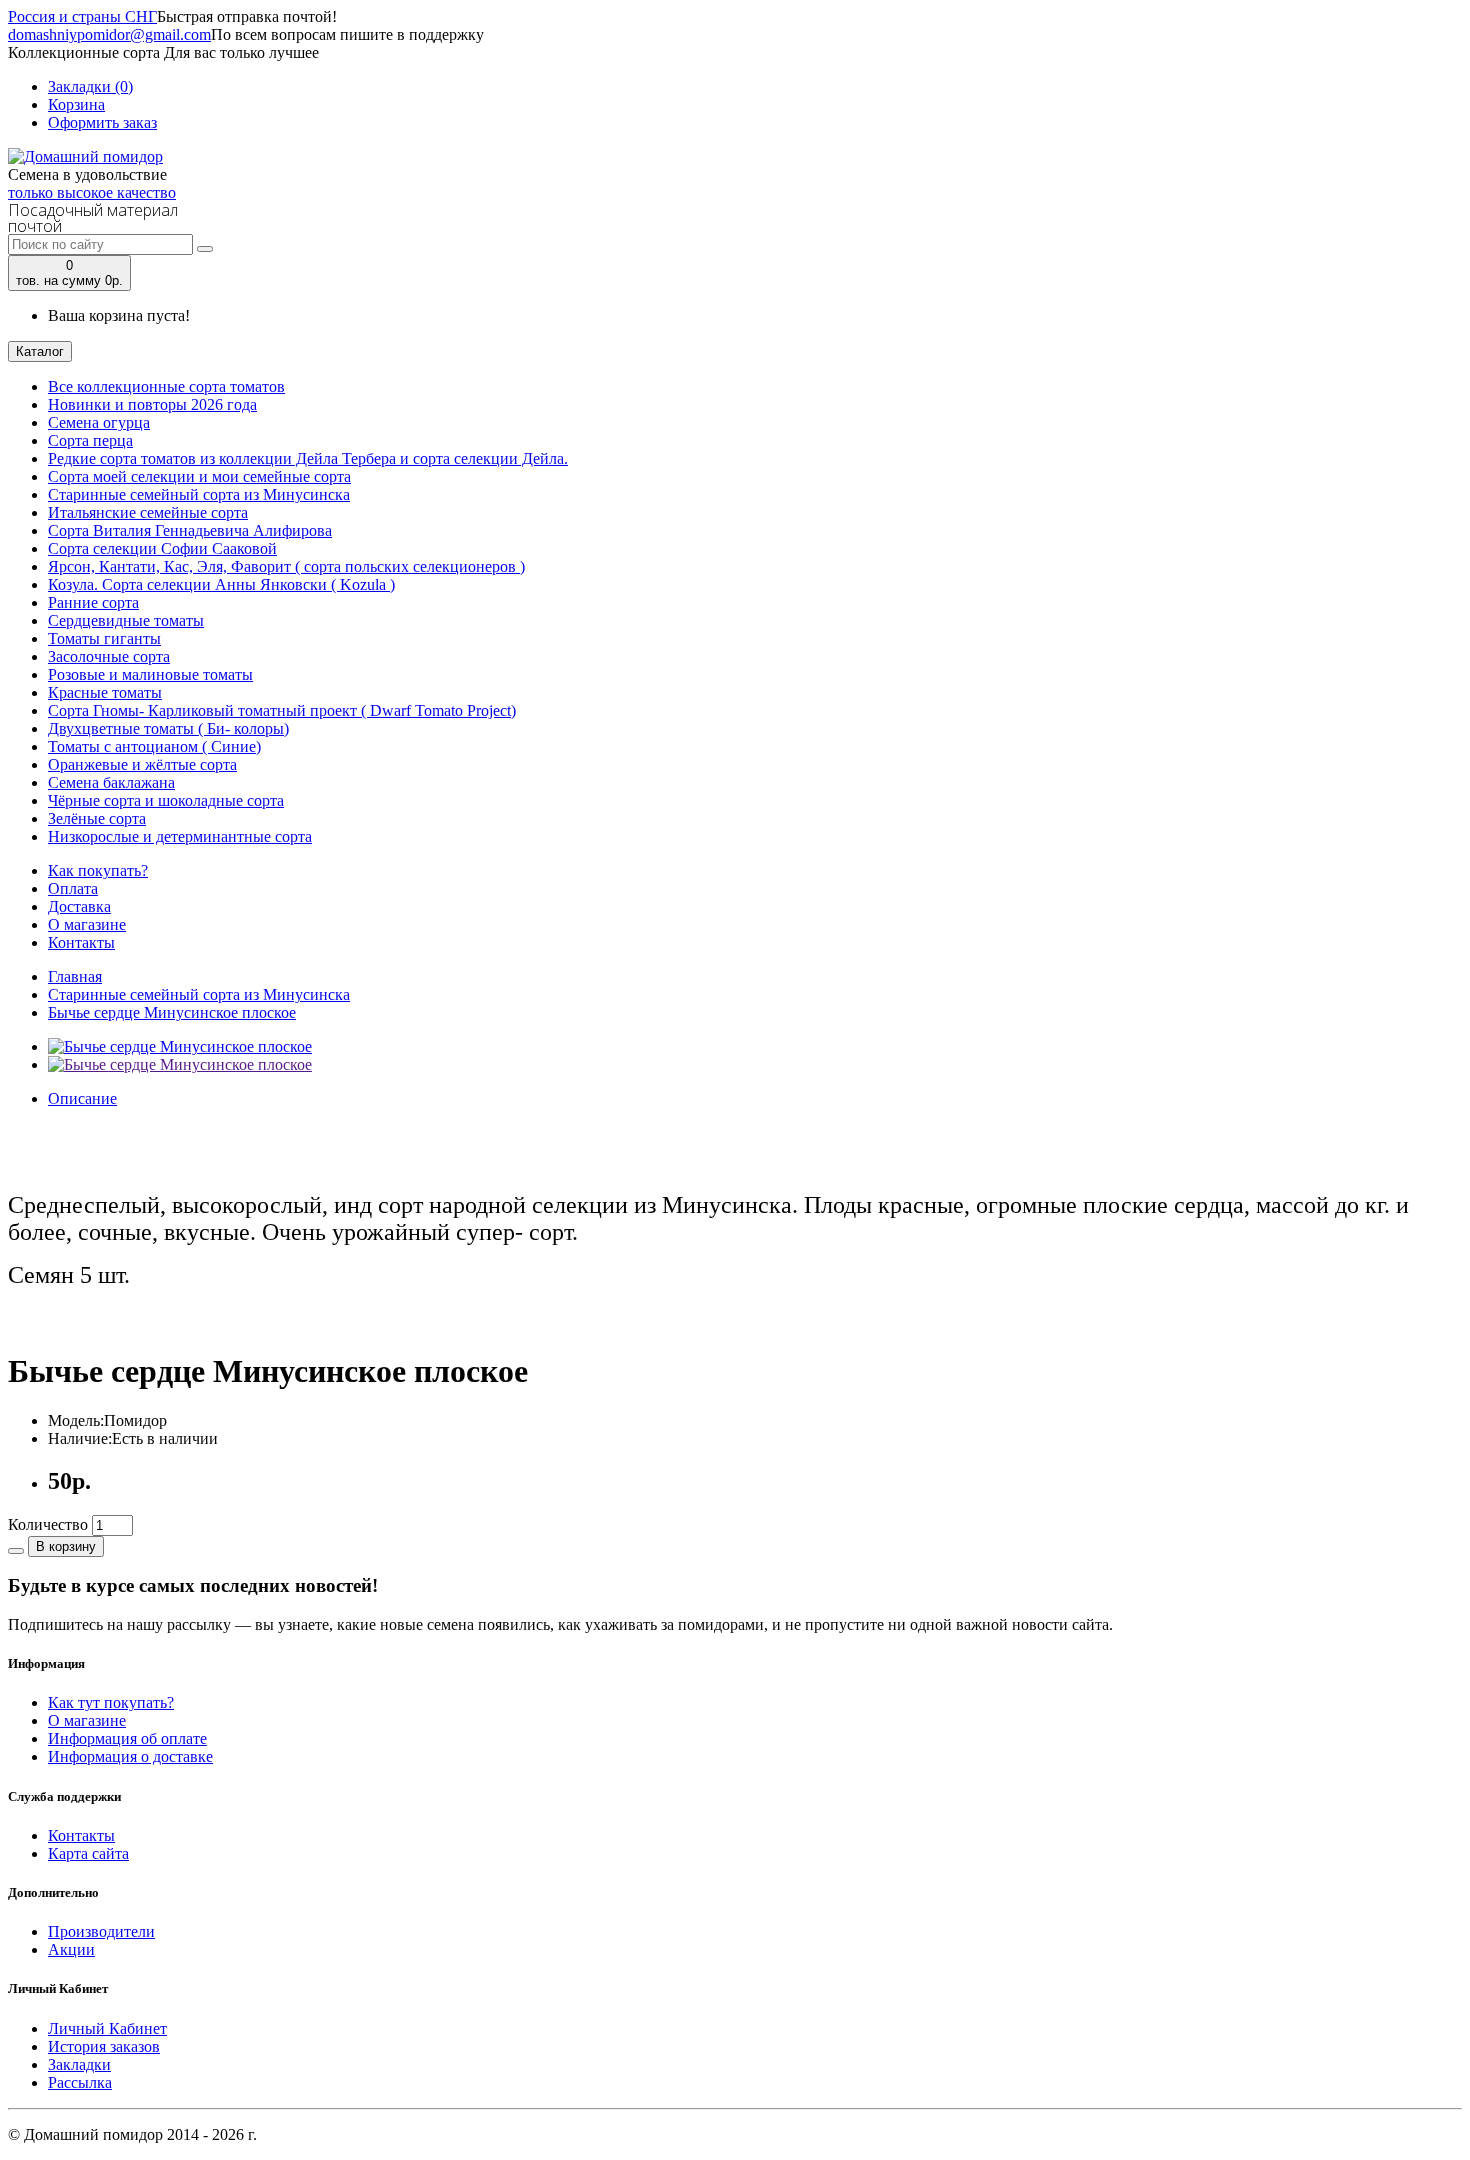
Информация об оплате (127, 1738)
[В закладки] (16, 1551)
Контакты (81, 942)
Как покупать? (98, 870)
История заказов (104, 2046)
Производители (101, 1931)
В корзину (66, 1546)
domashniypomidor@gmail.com (109, 34)
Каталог (40, 351)
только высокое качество (92, 192)
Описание (82, 1098)
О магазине (87, 924)
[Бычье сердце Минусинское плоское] (180, 1046)
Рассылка (80, 2082)
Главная (75, 976)
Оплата (73, 888)
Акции (71, 1949)
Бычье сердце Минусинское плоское (172, 1012)
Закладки (79, 2064)
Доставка (79, 906)
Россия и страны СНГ (82, 16)
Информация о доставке (130, 1756)
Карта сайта (88, 1853)
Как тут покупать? (111, 1702)
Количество (48, 1524)
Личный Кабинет (107, 2028)
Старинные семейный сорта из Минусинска (199, 994)
